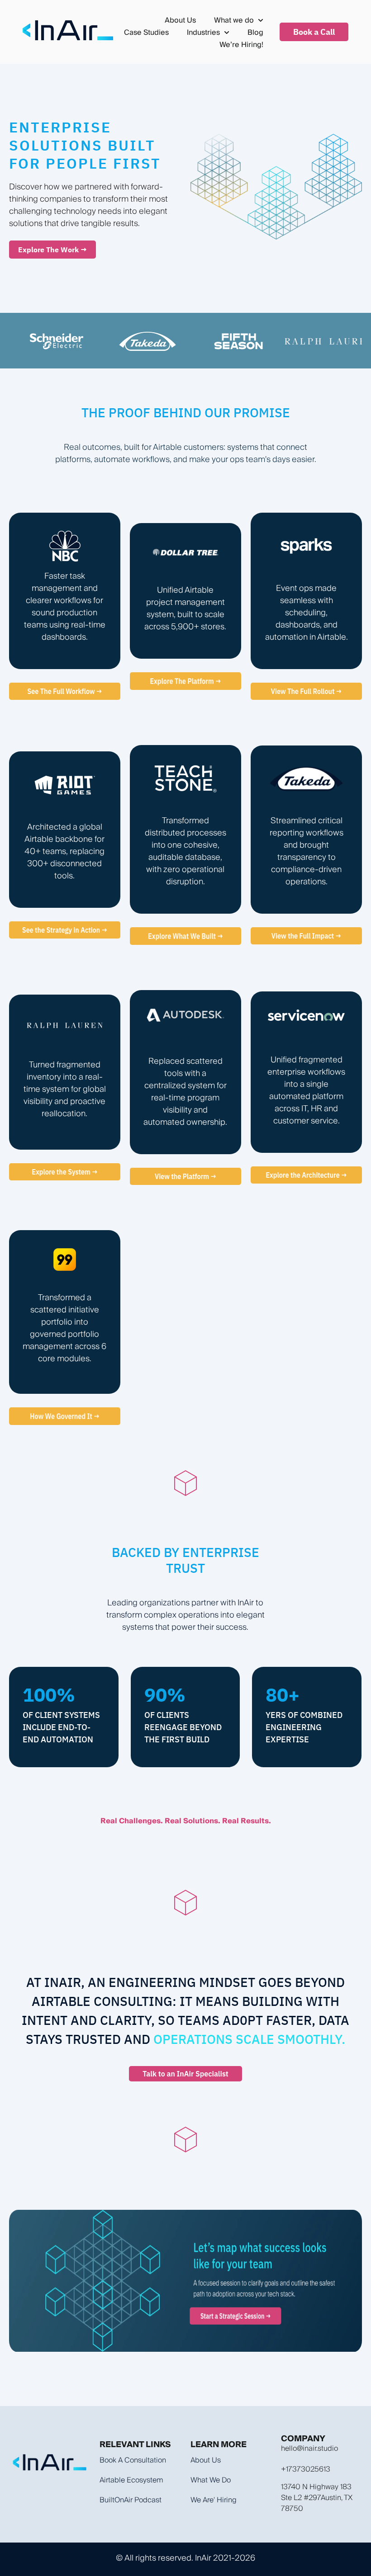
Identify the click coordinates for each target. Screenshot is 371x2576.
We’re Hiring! (241, 45)
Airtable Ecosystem (131, 2480)
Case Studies (146, 32)
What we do (211, 2480)
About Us (180, 20)
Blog (255, 32)
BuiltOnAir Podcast (131, 2500)
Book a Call (314, 32)
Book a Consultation (133, 2460)
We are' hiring (214, 2500)
